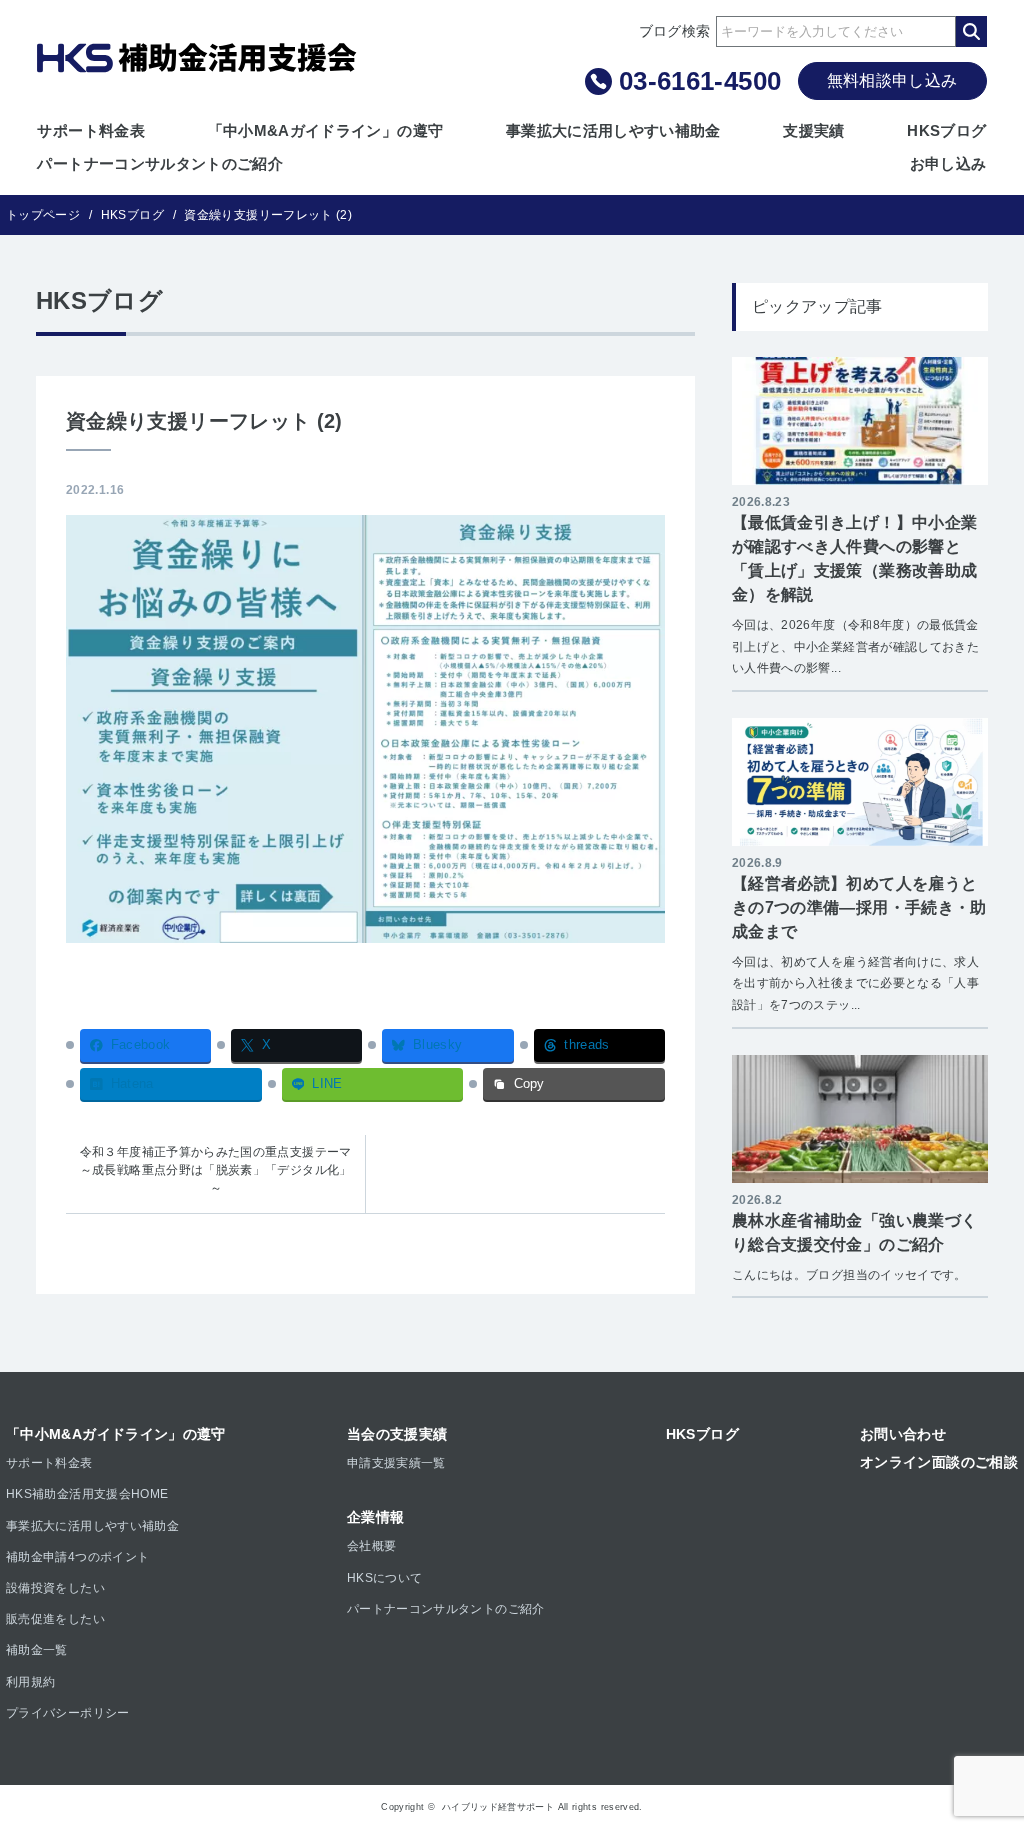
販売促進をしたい (55, 1619)
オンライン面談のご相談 (939, 1462)
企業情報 (375, 1517)
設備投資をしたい (55, 1588)
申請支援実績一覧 (396, 1463)
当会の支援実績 (397, 1434)
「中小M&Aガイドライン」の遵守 (326, 130)
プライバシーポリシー (68, 1713)
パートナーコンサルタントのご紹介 (160, 163)
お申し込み (948, 163)
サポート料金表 (91, 130)
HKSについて (385, 1578)
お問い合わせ (903, 1434)
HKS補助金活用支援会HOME (87, 1494)
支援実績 (813, 130)
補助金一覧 (37, 1650)
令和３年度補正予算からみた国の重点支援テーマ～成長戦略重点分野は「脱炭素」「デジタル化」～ (216, 1170)
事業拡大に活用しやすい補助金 (613, 130)
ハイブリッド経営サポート (498, 1807)
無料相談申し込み (892, 80)
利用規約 (30, 1682)
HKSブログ (946, 130)
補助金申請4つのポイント (77, 1557)
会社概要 (371, 1546)
